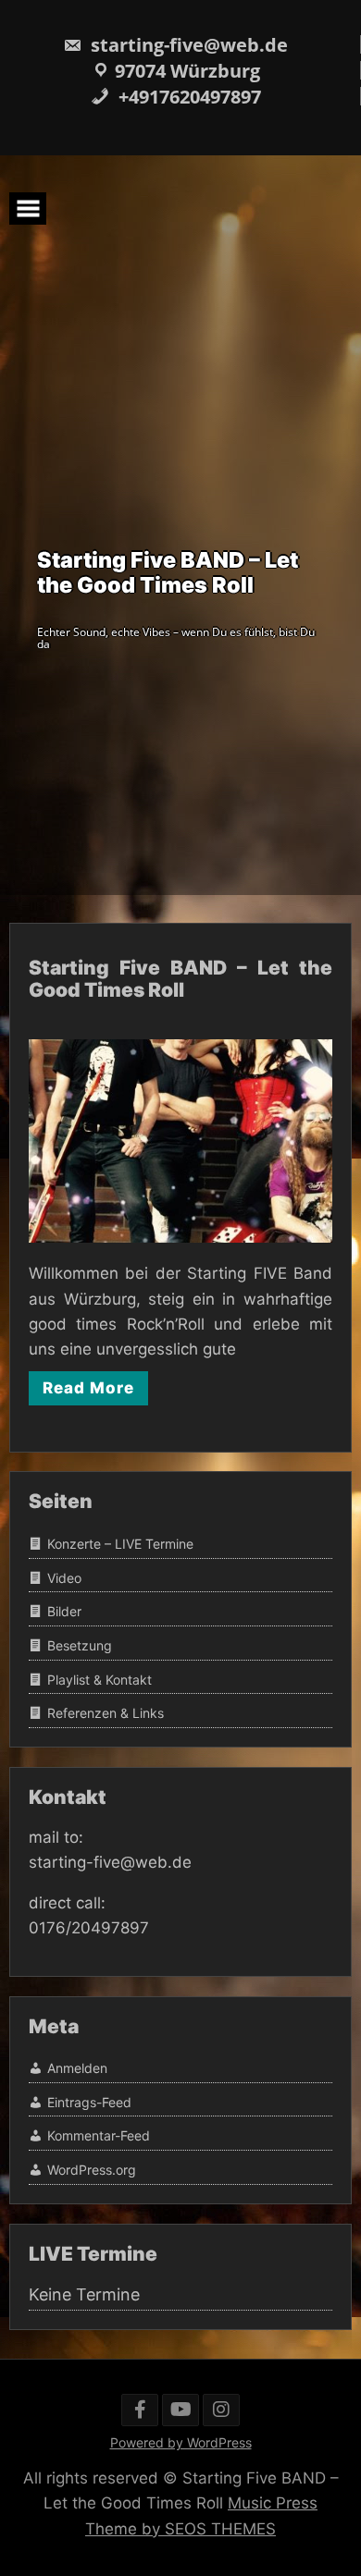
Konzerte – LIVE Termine (120, 1544)
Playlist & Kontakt (100, 1680)
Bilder (64, 1611)
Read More (88, 1388)
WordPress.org (92, 2170)
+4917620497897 (187, 97)
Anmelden (77, 2068)
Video (64, 1578)
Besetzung (80, 1645)
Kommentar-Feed (99, 2135)
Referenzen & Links (106, 1713)
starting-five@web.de (187, 45)
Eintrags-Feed (89, 2102)
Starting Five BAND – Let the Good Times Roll (180, 979)
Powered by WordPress (181, 2442)
